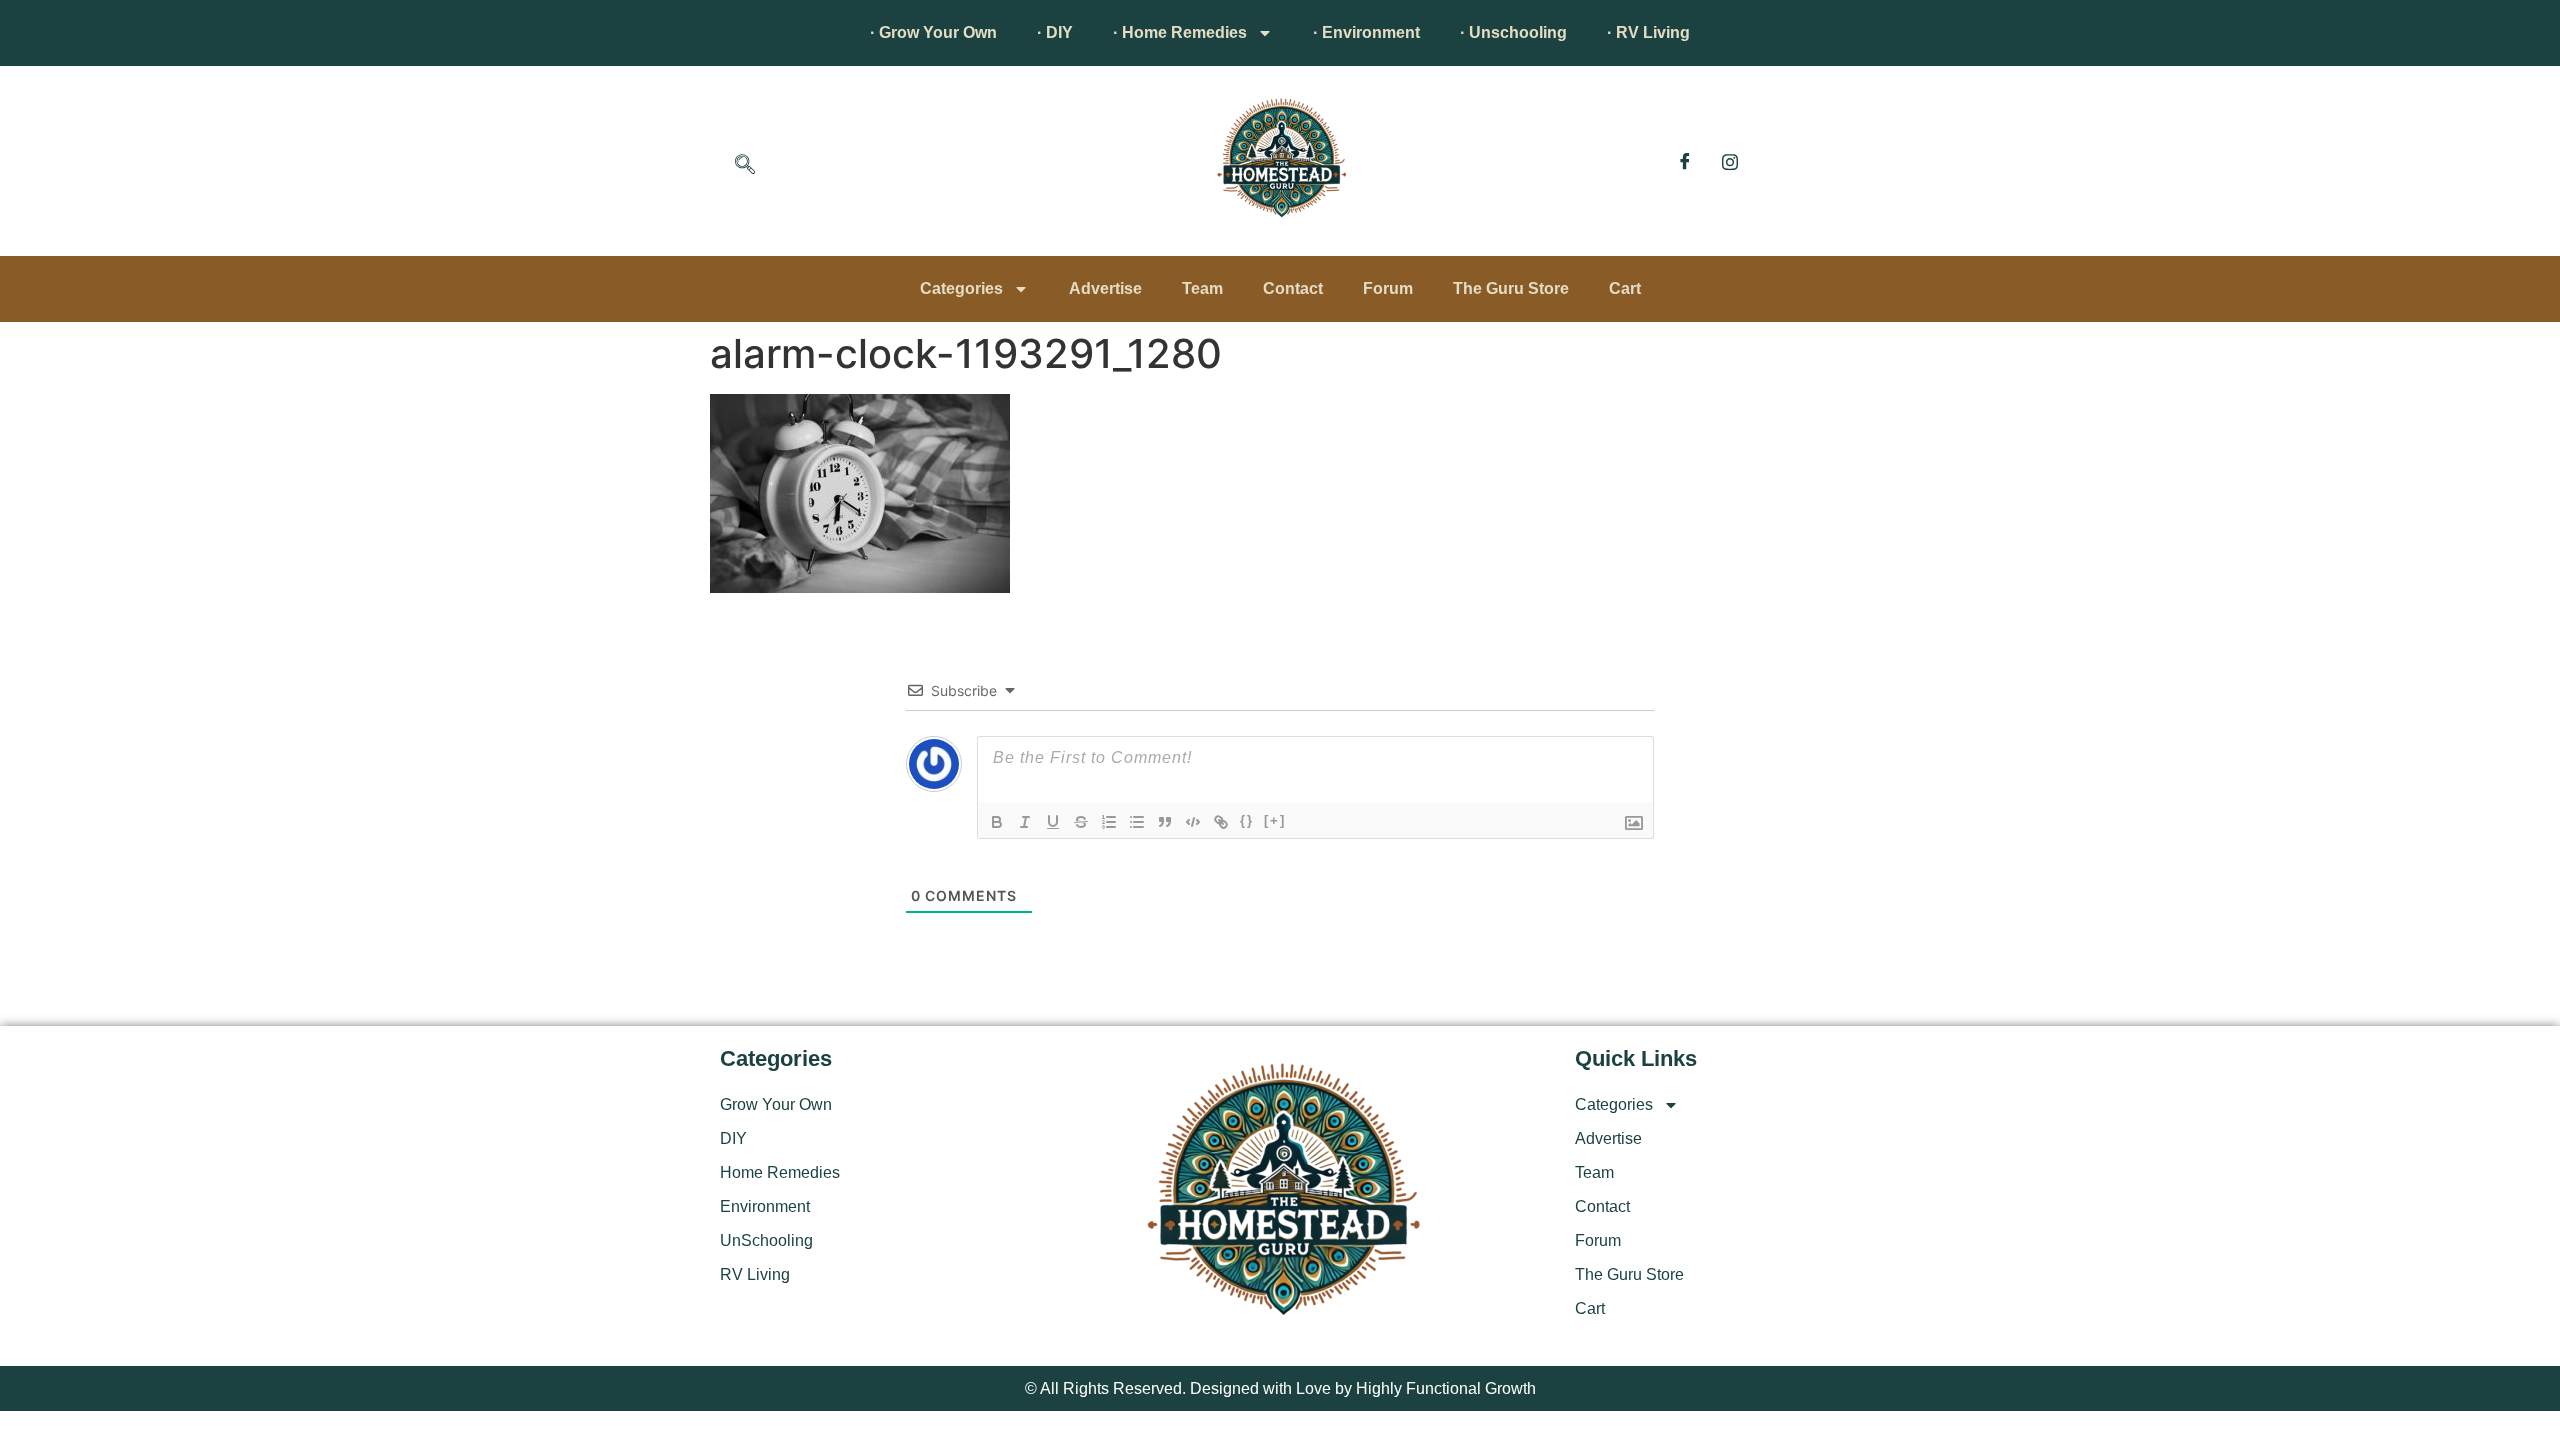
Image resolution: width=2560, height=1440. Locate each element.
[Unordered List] (1137, 822)
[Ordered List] (1109, 822)
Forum (1388, 288)
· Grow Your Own (933, 32)
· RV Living (1648, 32)
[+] (1275, 820)
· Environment (1366, 32)
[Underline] (1053, 822)
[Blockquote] (1165, 822)
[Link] (1221, 822)
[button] (745, 166)
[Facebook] (1685, 161)
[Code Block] (1193, 822)
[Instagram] (1730, 161)
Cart (1625, 288)
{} (1247, 820)
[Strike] (1081, 822)
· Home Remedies (1180, 32)
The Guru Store (1511, 288)
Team (1202, 288)
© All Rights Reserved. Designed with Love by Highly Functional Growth (1280, 1388)
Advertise (1105, 288)
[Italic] (1025, 822)
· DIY (1055, 32)
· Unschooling (1513, 32)
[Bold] (997, 822)
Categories (961, 288)
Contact (1293, 288)
